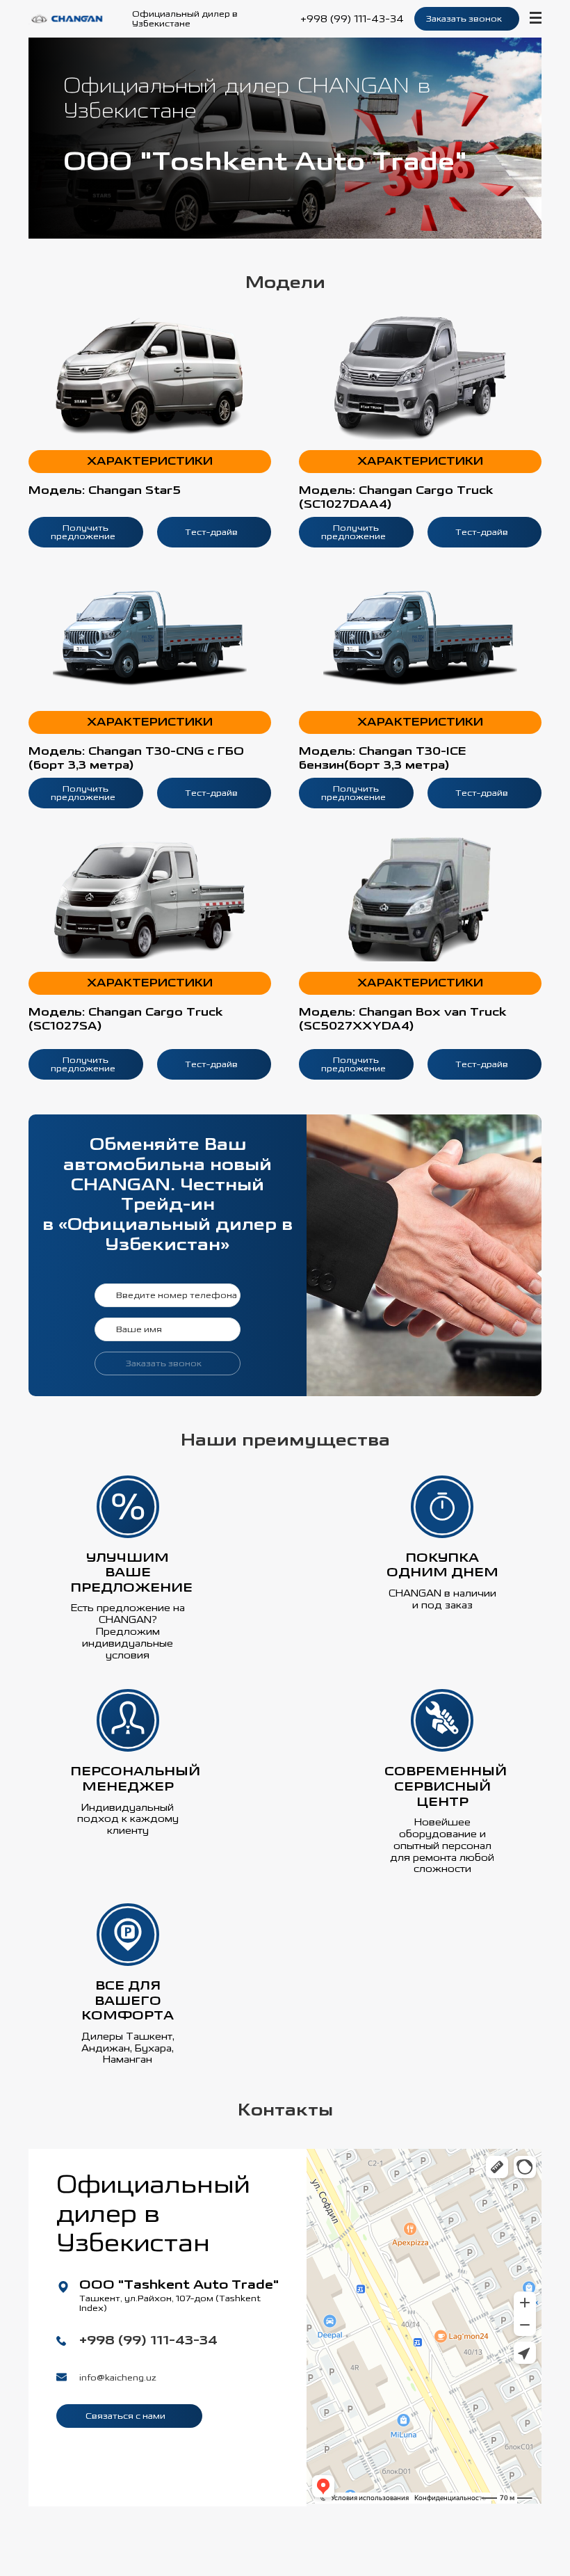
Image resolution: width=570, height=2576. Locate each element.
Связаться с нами (127, 2416)
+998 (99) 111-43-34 (352, 19)
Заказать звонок (464, 19)
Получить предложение (83, 532)
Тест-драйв (211, 532)
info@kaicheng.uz (118, 2378)
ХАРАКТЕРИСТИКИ (150, 462)
